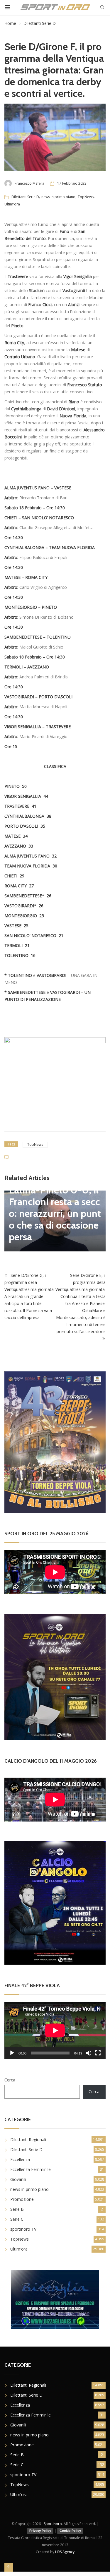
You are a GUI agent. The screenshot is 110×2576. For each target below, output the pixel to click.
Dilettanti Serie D (40, 23)
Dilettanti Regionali (28, 2139)
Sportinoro (53, 2524)
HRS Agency (65, 2552)
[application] (55, 2030)
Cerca (10, 2080)
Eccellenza (20, 2159)
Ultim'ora (12, 204)
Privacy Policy (40, 2531)
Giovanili (18, 2179)
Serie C (17, 2219)
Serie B (17, 2209)
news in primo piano (58, 197)
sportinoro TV (23, 2229)
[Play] (12, 2053)
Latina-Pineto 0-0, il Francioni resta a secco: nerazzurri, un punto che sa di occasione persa (55, 1213)
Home (10, 23)
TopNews (86, 197)
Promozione (22, 2199)
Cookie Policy (70, 2531)
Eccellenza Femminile (31, 2169)
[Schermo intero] (98, 2053)
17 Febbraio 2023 (72, 183)
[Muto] (89, 2053)
